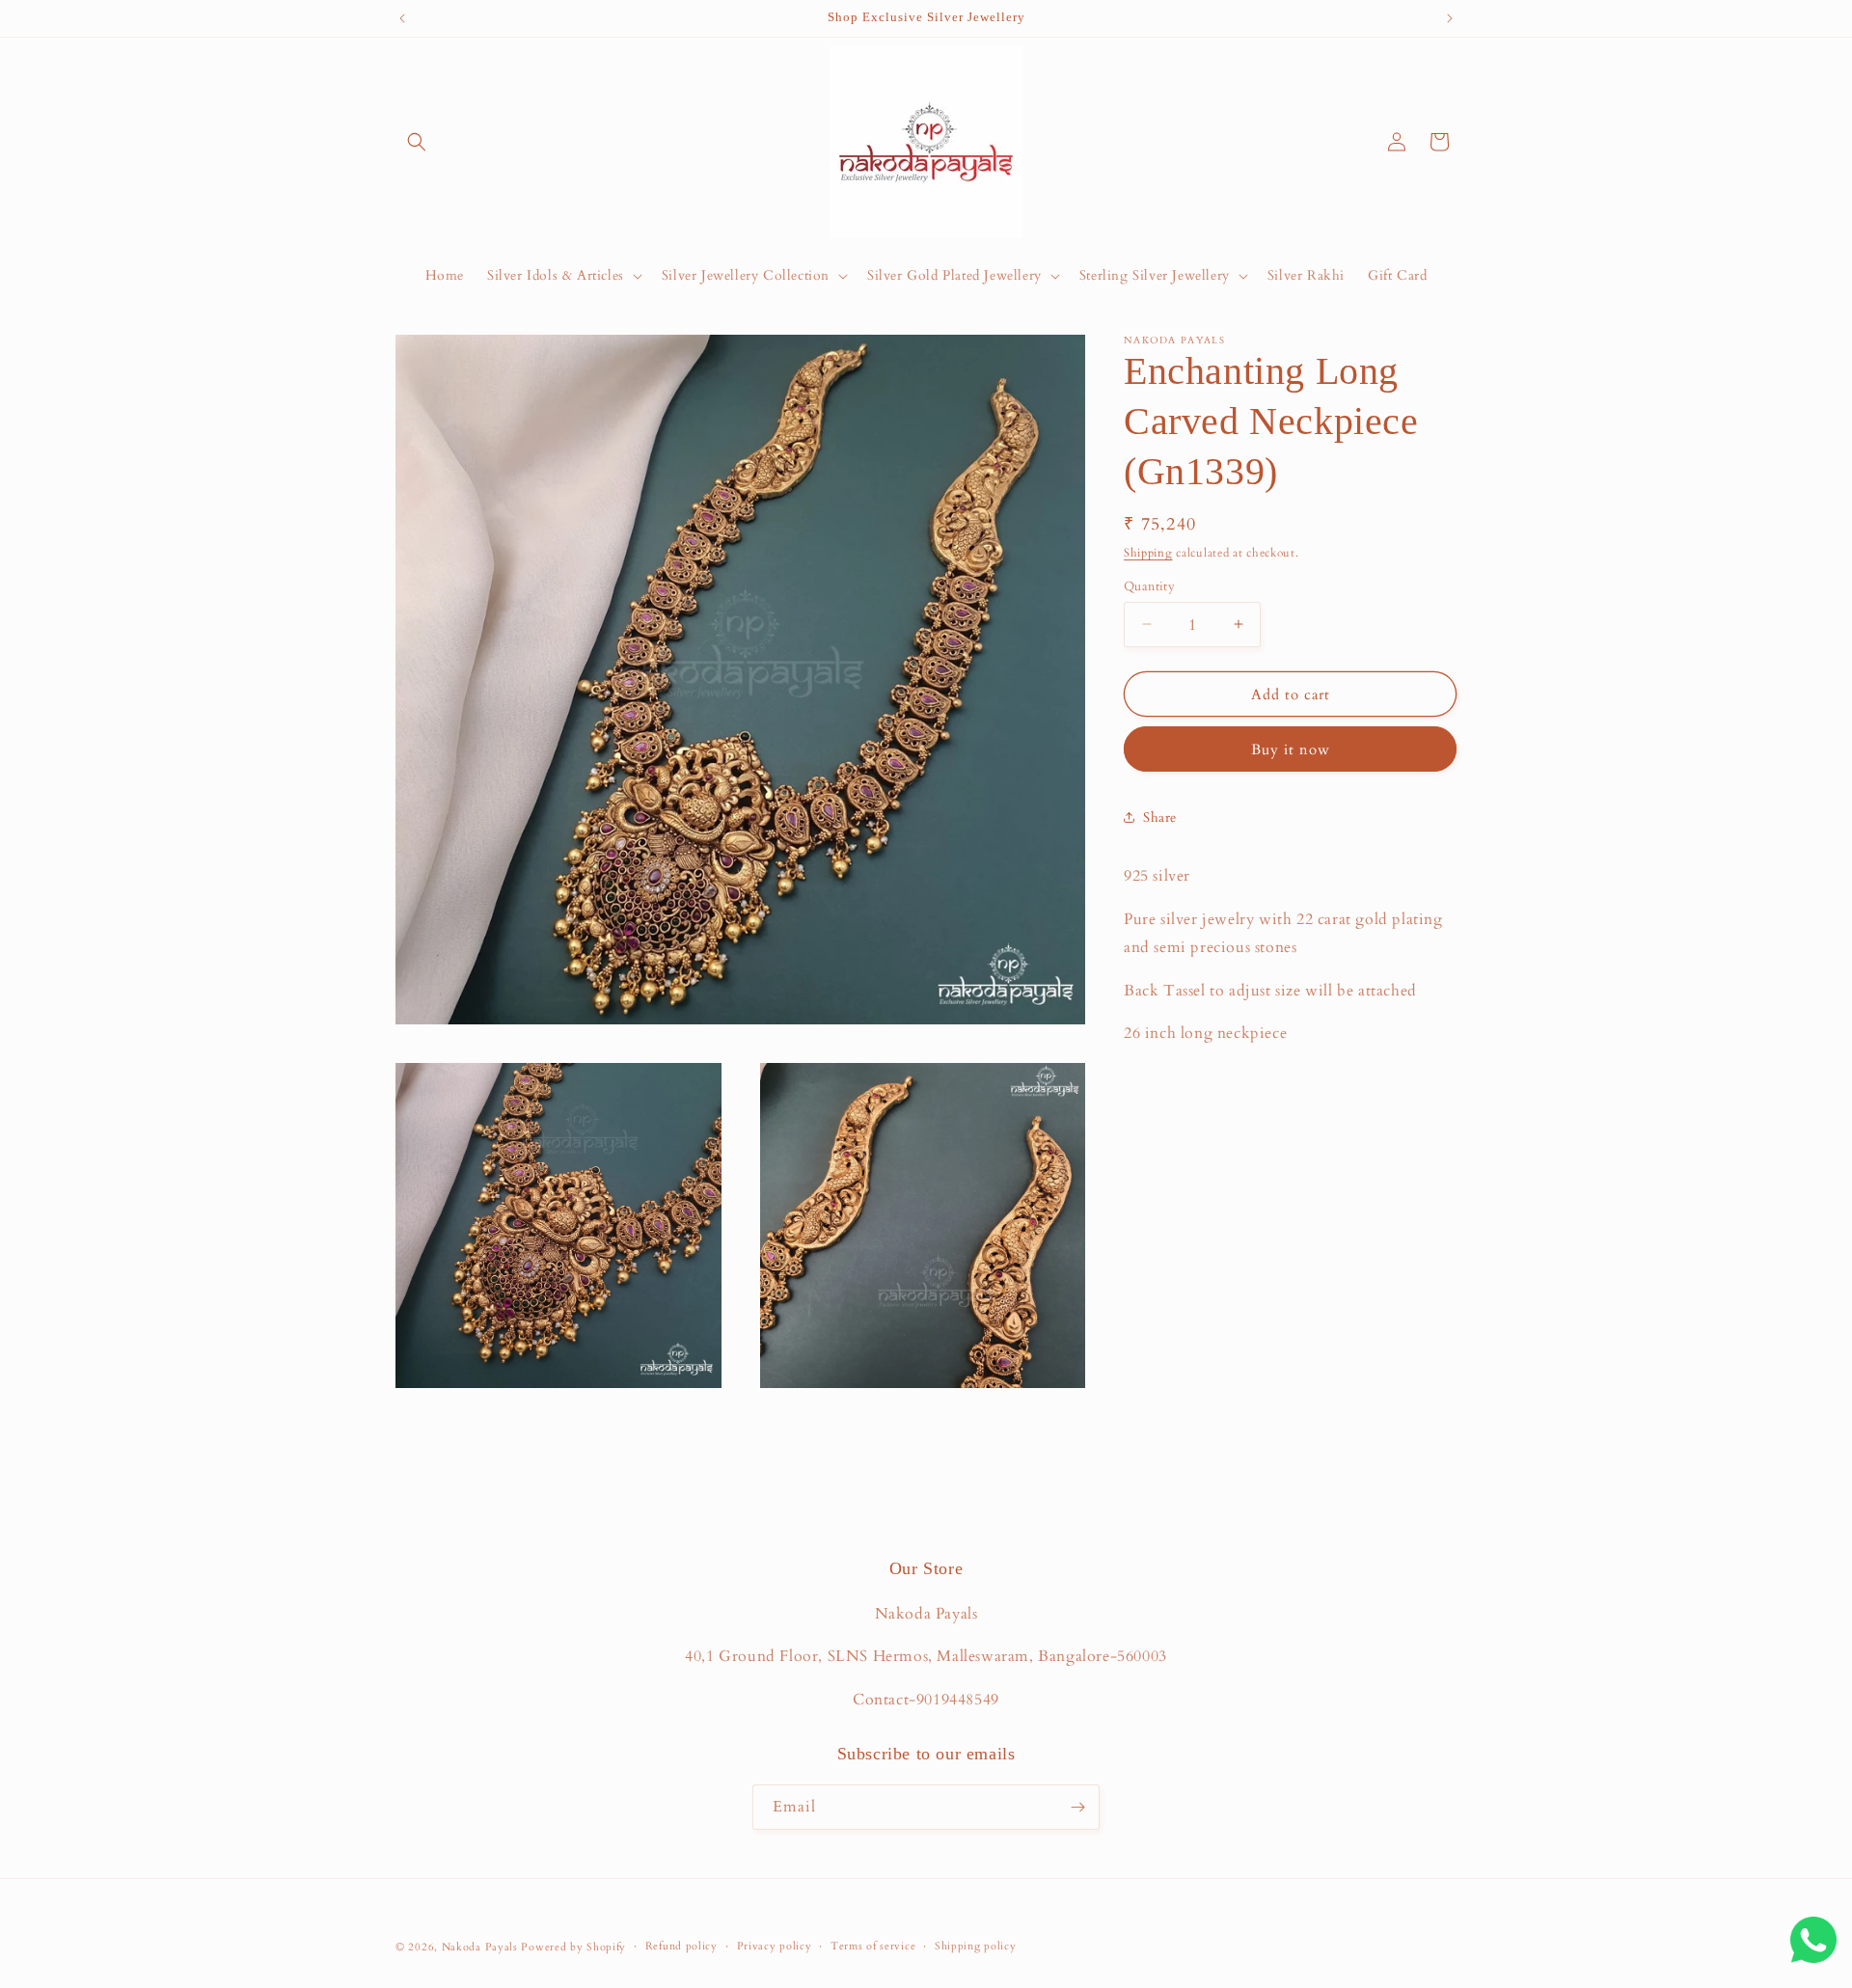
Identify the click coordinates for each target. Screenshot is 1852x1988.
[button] (417, 142)
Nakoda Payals (480, 1947)
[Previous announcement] (402, 18)
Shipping (1148, 553)
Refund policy (681, 1946)
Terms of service (873, 1946)
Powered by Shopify (573, 1947)
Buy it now (1291, 749)
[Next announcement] (1450, 18)
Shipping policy (976, 1946)
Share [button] (1160, 817)
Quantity (1149, 586)
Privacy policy (775, 1946)
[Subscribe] (1077, 1807)
